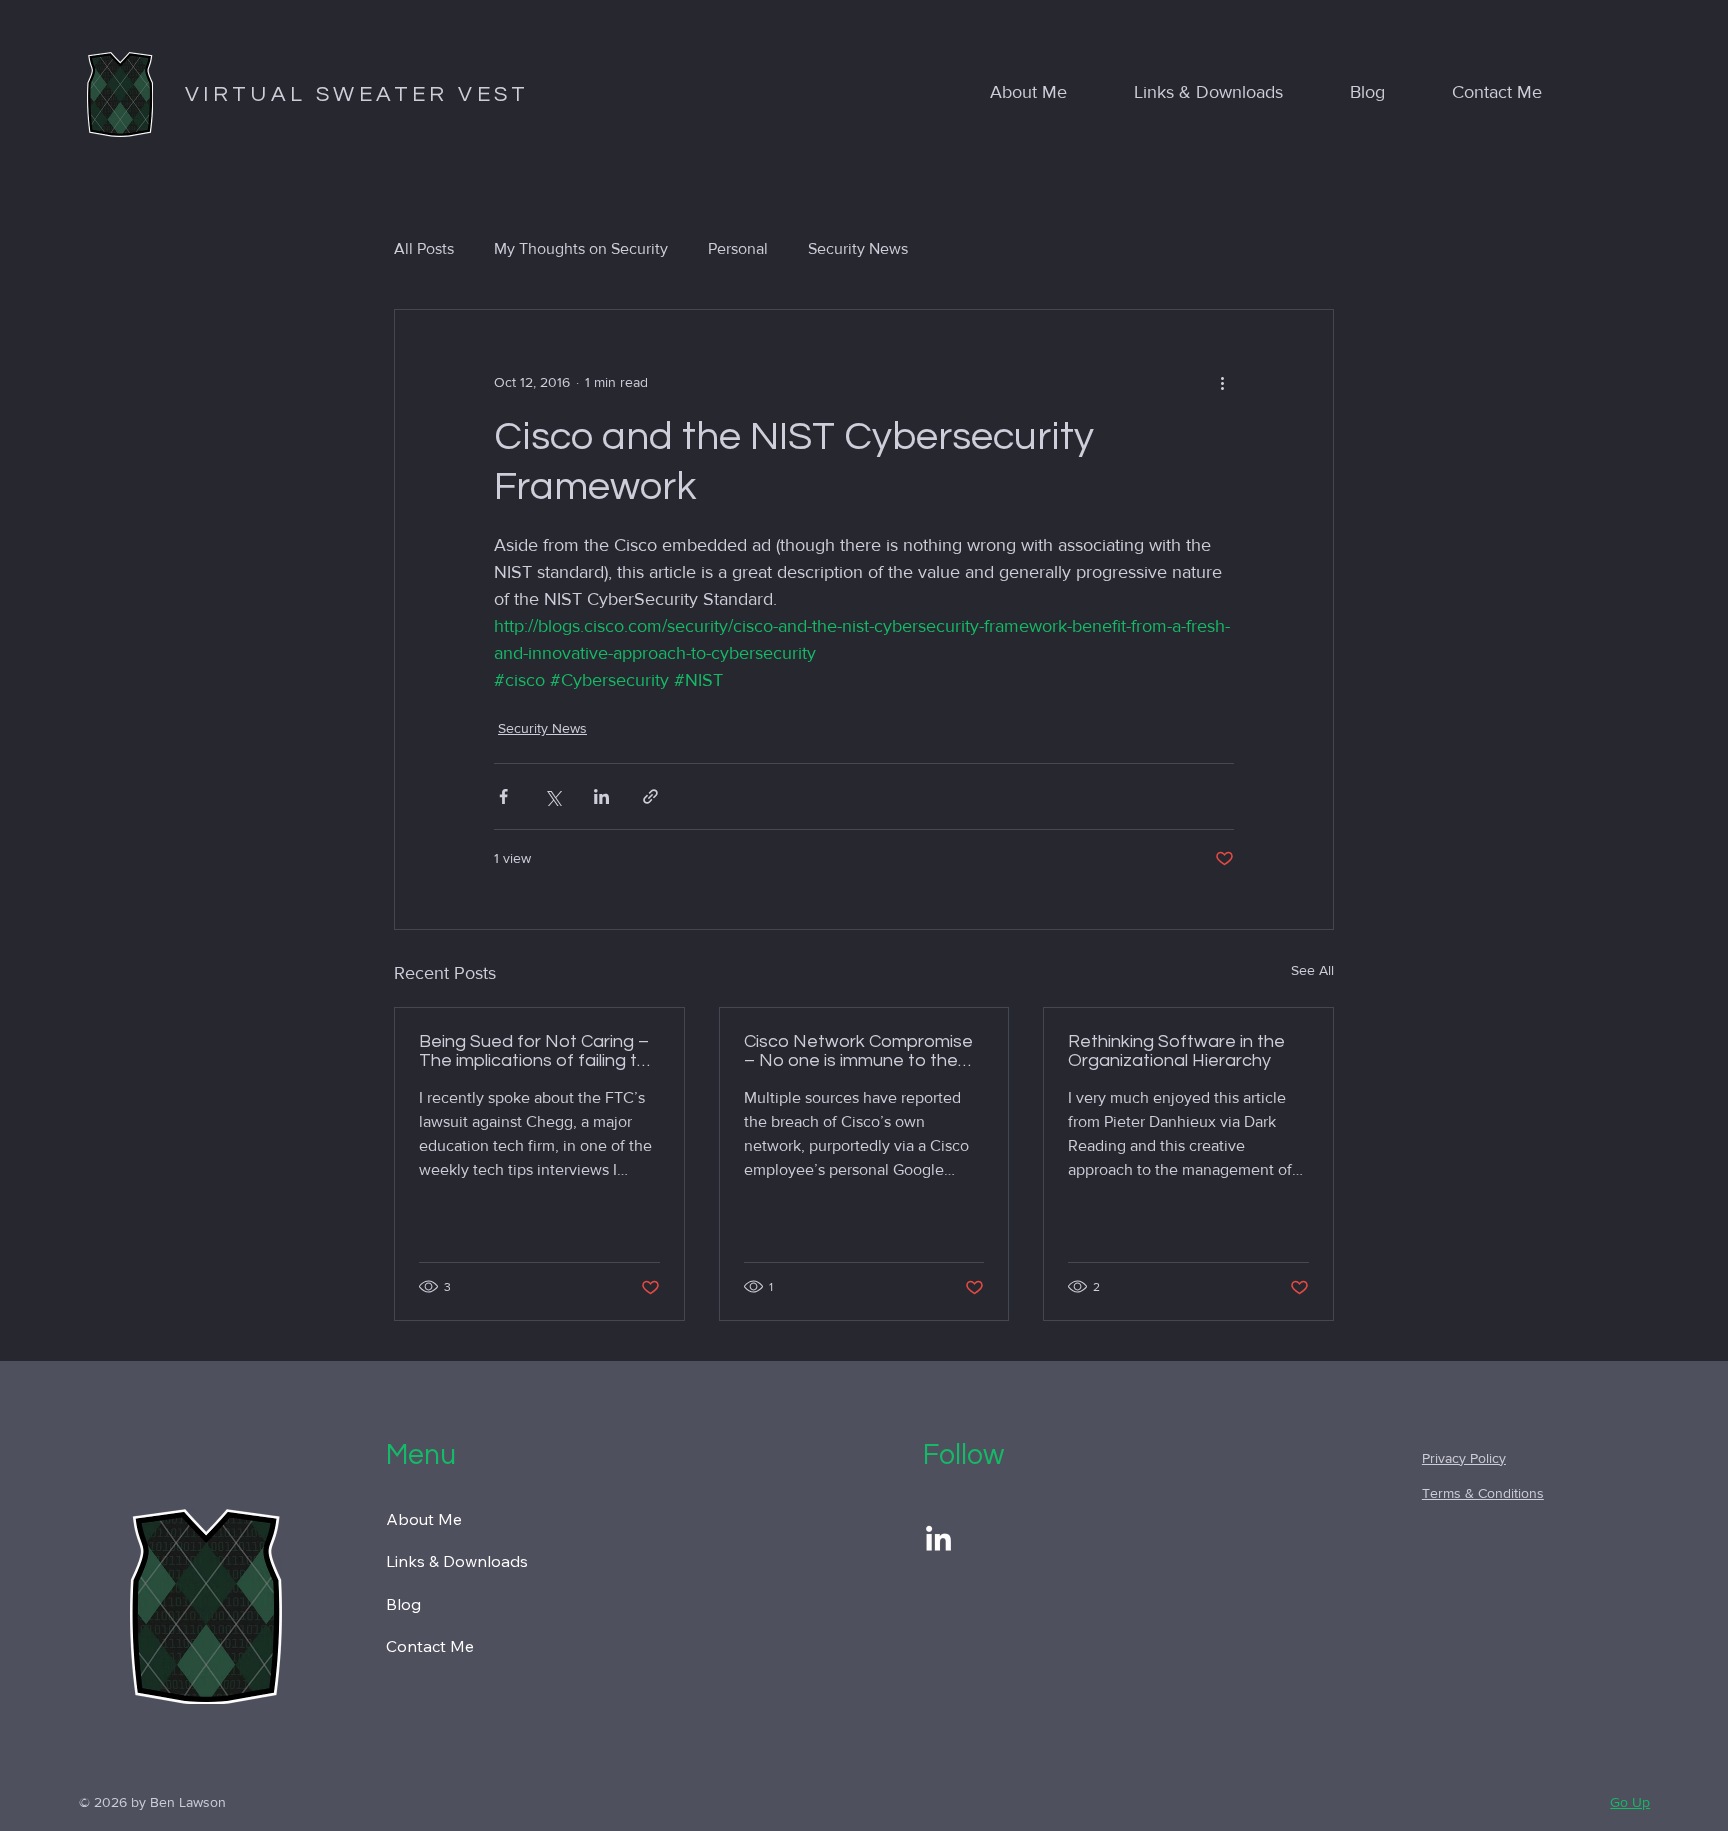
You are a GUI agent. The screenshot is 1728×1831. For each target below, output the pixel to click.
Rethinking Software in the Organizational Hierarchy (1176, 1051)
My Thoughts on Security (581, 248)
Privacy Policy (1464, 1458)
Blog (403, 1604)
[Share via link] (650, 796)
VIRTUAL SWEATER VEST (357, 94)
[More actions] (1222, 382)
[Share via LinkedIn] (601, 796)
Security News (858, 248)
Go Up (1630, 1802)
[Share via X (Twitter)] (552, 796)
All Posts (424, 248)
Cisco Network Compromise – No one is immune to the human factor (858, 1051)
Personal (738, 248)
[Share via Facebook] (503, 796)
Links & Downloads (457, 1561)
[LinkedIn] (938, 1540)
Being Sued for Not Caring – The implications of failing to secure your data (534, 1051)
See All (1312, 970)
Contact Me (430, 1646)
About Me (424, 1519)
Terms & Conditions (1483, 1493)
